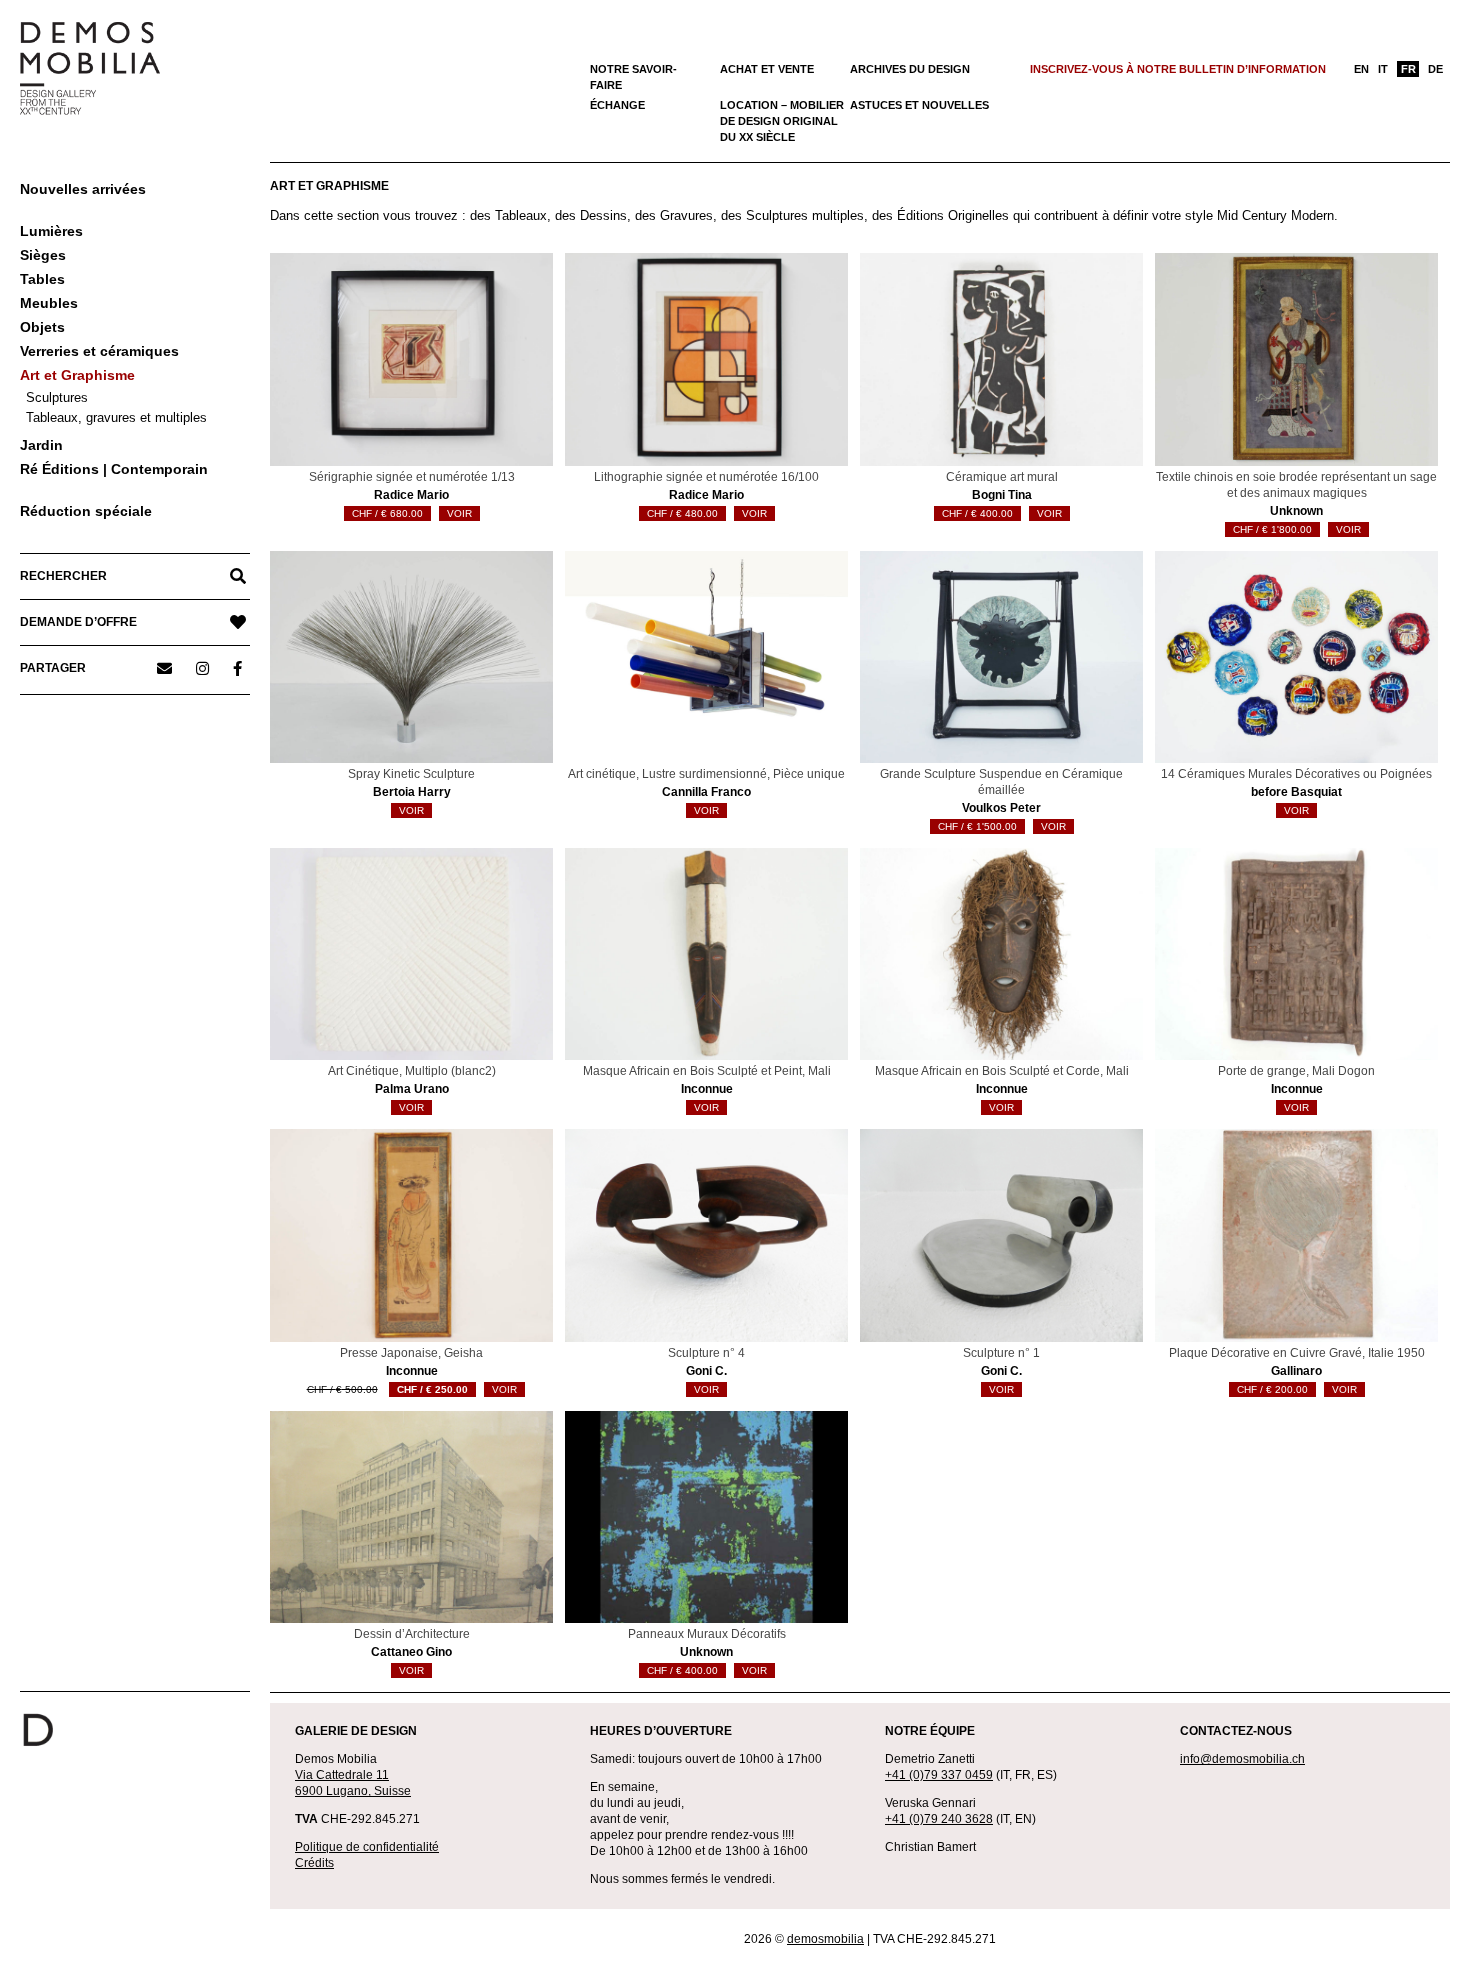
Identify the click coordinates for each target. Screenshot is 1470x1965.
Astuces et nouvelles (919, 105)
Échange (617, 105)
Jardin (41, 445)
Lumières (51, 231)
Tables (42, 279)
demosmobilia (825, 1939)
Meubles (49, 303)
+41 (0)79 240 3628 (939, 1819)
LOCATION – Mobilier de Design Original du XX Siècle (782, 121)
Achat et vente (767, 69)
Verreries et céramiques (99, 351)
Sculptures (57, 397)
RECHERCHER (63, 576)
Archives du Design (910, 69)
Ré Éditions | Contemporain (114, 469)
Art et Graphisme (77, 375)
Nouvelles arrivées (83, 189)
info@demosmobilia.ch (1242, 1759)
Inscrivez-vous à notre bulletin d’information (1178, 69)
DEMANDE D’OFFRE (78, 622)
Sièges (43, 255)
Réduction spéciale (86, 511)
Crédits (314, 1863)
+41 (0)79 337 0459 (939, 1775)
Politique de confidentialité (367, 1847)
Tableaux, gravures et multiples (116, 417)
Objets (42, 327)
